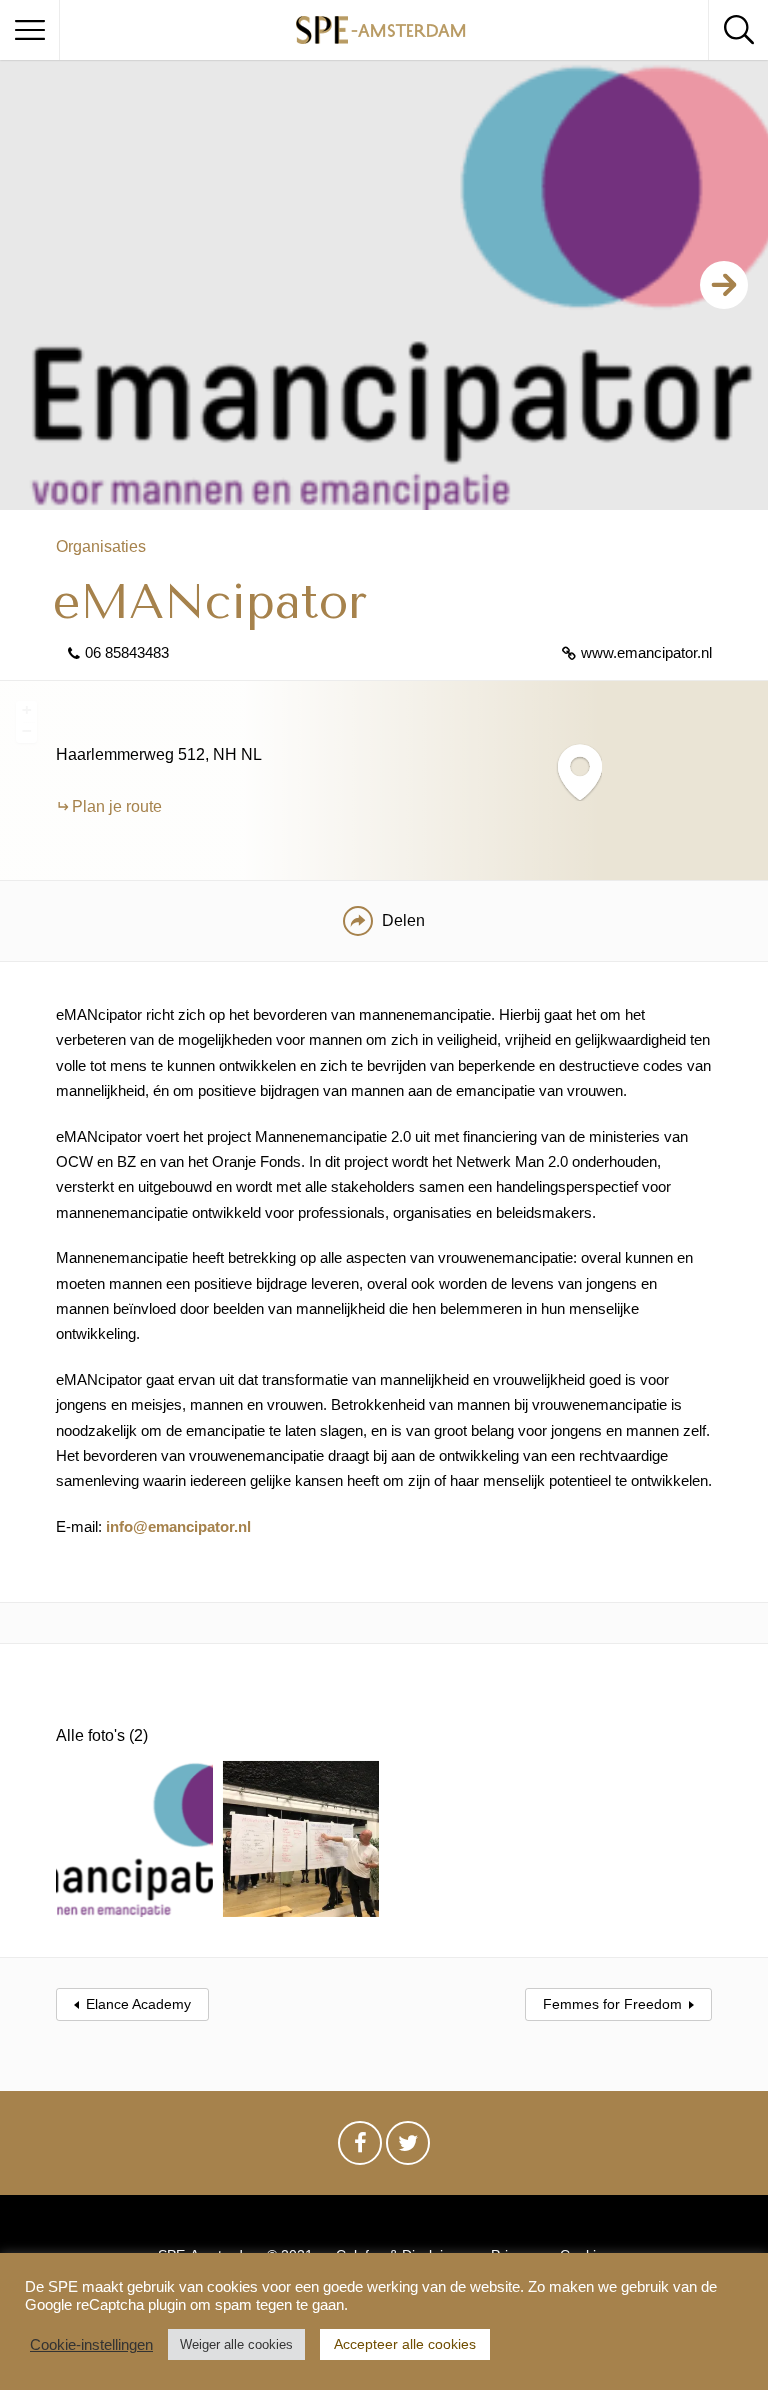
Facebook (360, 2148)
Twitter (408, 2148)
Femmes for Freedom (612, 2004)
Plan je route (117, 806)
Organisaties (101, 546)
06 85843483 (127, 652)
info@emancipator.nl (178, 1526)
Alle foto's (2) (102, 1735)
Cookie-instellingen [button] (91, 2345)
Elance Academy (138, 2004)
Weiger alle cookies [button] (236, 2344)
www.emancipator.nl (646, 652)
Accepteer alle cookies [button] (405, 2344)
